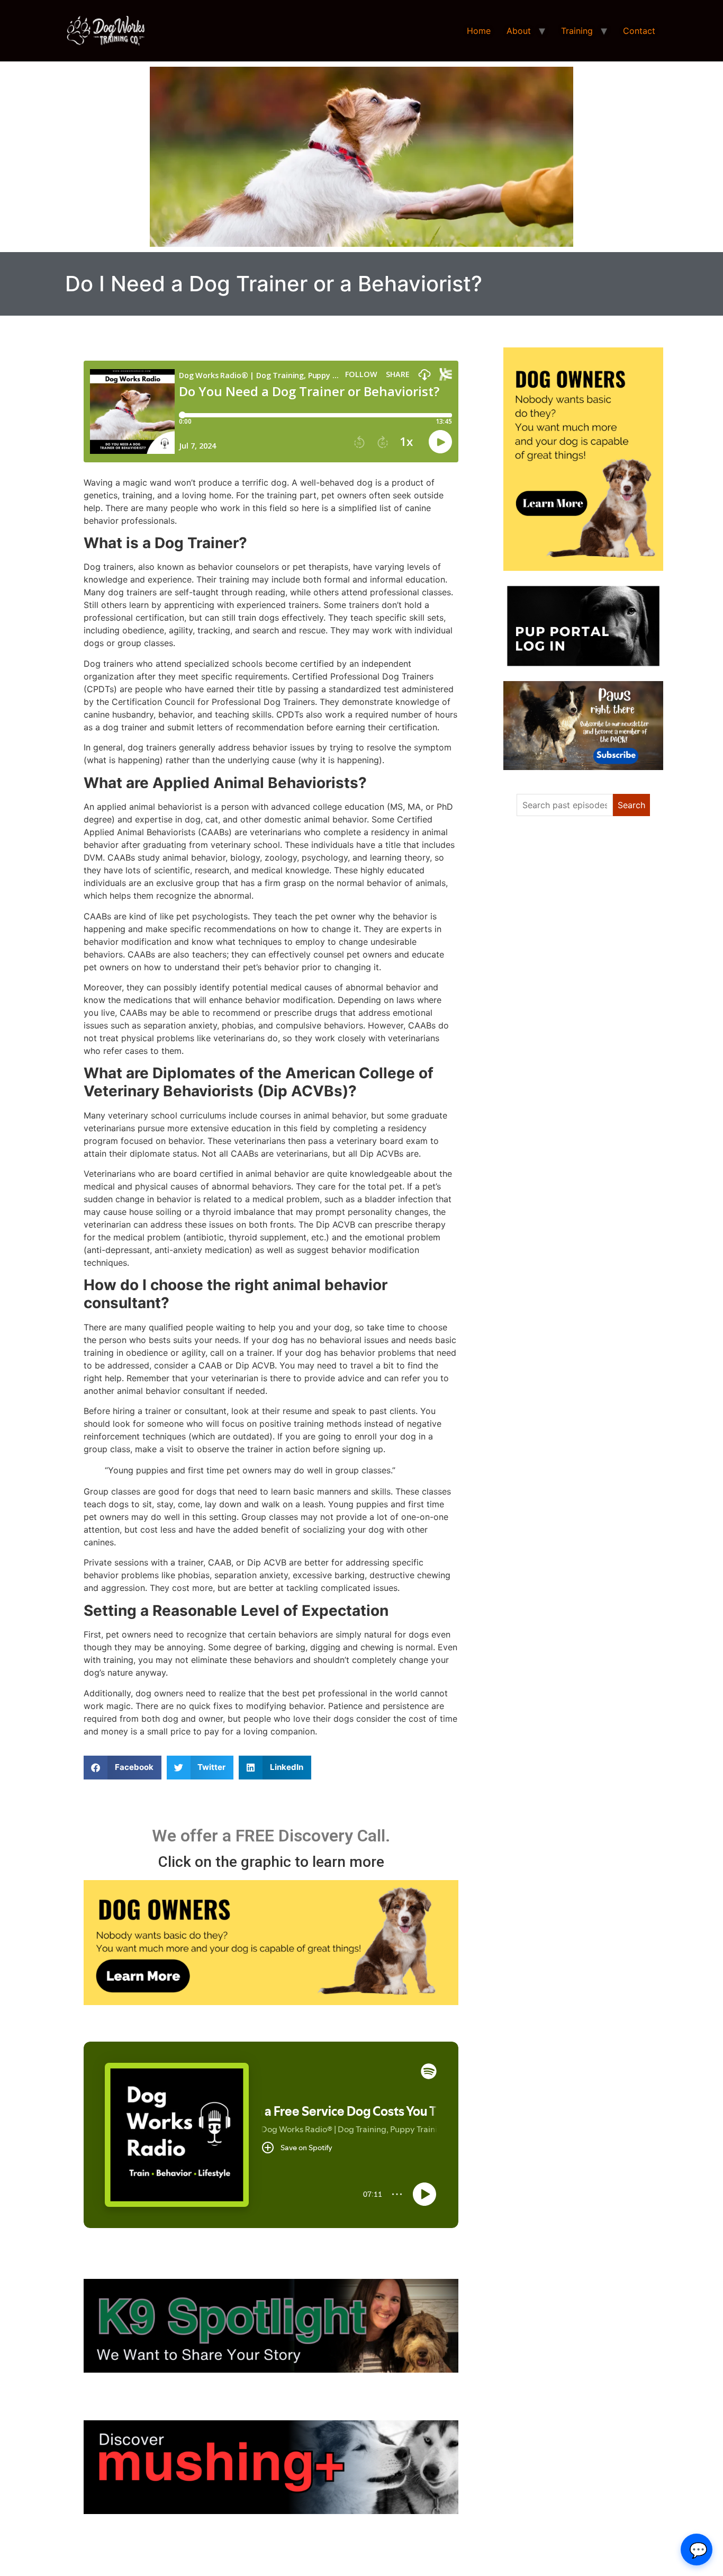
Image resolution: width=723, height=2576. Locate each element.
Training (577, 31)
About (519, 31)
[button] (123, 1768)
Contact (639, 31)
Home (479, 31)
